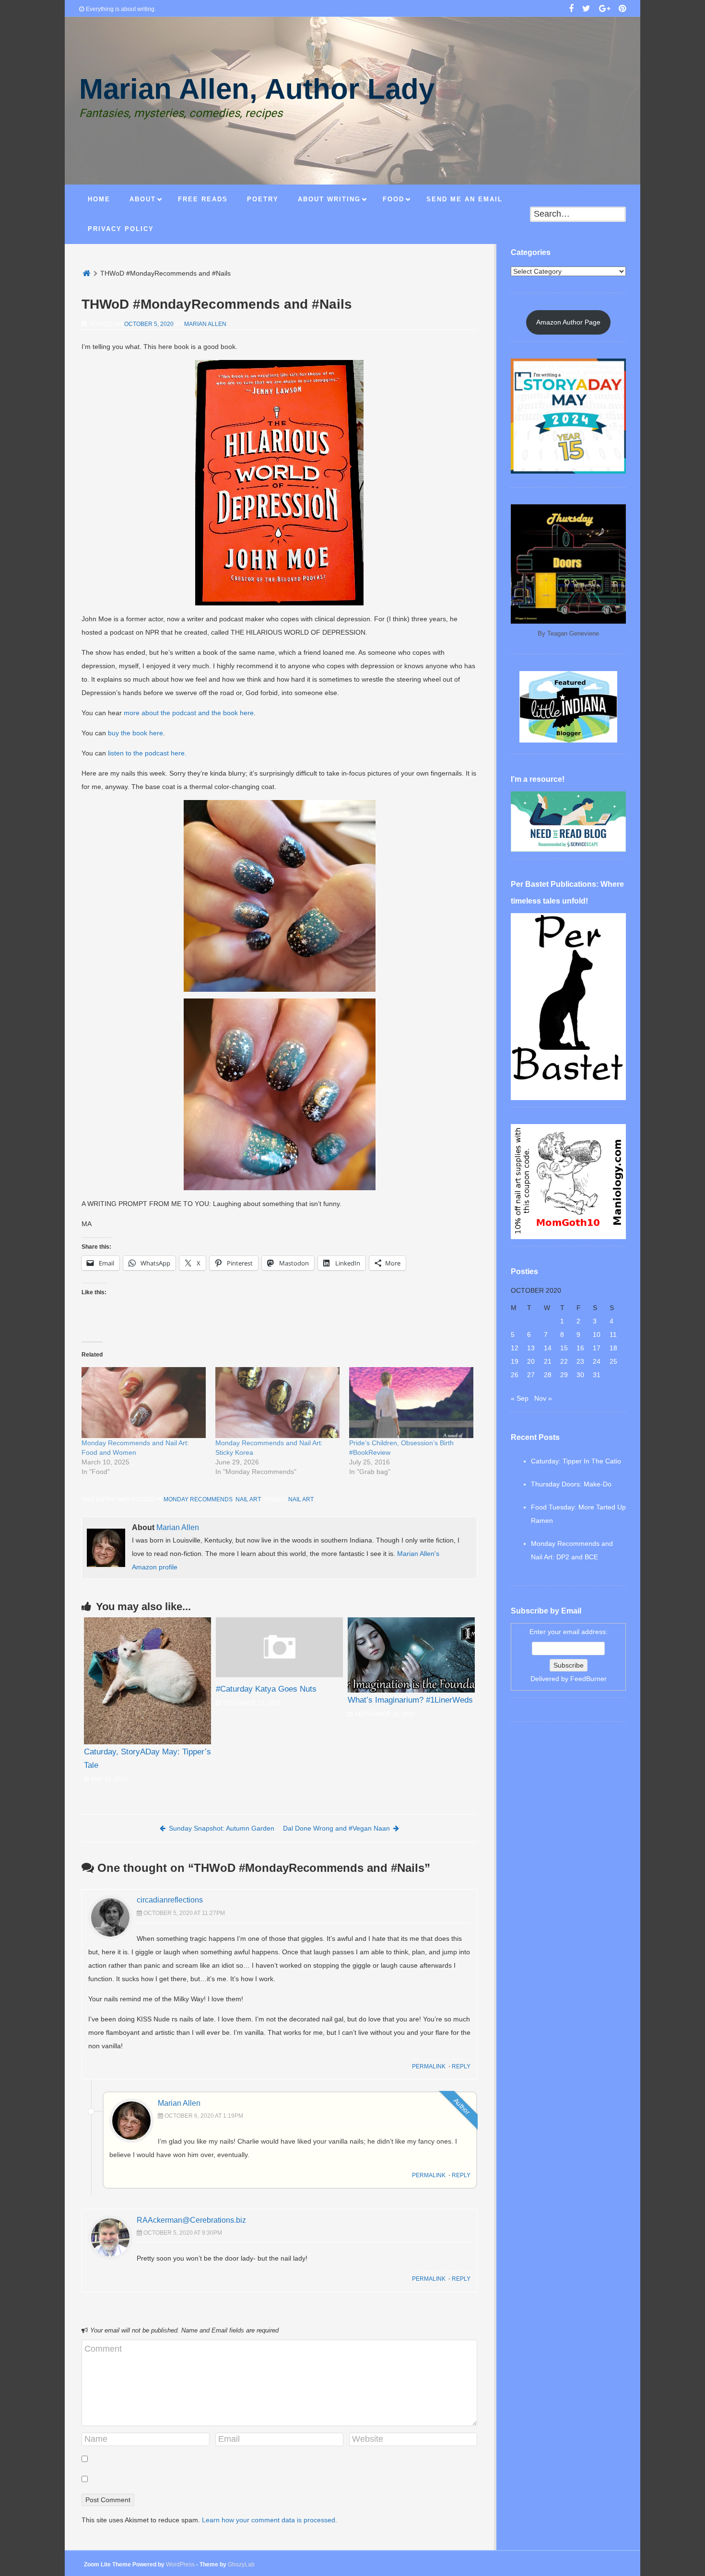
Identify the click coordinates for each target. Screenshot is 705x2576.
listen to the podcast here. (146, 753)
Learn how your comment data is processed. (270, 2520)
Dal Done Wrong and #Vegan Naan (336, 1828)
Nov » (543, 1398)
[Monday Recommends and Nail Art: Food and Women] (144, 1403)
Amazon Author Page (568, 322)
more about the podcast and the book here (189, 713)
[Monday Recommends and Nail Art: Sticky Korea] (277, 1403)
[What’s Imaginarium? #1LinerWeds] (411, 1655)
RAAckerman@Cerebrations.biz (191, 2220)
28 (548, 1375)
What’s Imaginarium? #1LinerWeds (410, 1700)
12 (515, 1348)
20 (531, 1361)
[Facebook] (571, 10)
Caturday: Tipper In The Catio (576, 1461)
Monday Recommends (198, 1499)
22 (564, 1361)
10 (597, 1334)
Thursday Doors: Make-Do (571, 1484)
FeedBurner (588, 1679)
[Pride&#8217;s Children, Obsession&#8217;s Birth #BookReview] (411, 1403)
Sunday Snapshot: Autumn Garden (222, 1828)
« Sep (520, 1398)
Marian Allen (205, 324)
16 (580, 1348)
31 (597, 1375)
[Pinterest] (622, 10)
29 (564, 1375)
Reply (461, 2066)
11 (613, 1334)
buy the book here (135, 733)
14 (548, 1348)
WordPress (180, 2564)
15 (564, 1348)
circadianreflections (170, 1900)
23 (580, 1361)
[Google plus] (605, 10)
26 (515, 1375)
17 (597, 1348)
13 (531, 1348)
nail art (301, 1499)
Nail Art (248, 1499)
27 (531, 1375)
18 (613, 1348)
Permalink (429, 2066)
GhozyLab (241, 2564)
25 (613, 1361)
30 (580, 1375)
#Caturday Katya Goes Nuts (266, 1689)
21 (548, 1361)
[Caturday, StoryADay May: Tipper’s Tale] (147, 1681)
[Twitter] (586, 10)
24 (597, 1361)
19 (515, 1361)
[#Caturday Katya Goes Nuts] (279, 1675)
